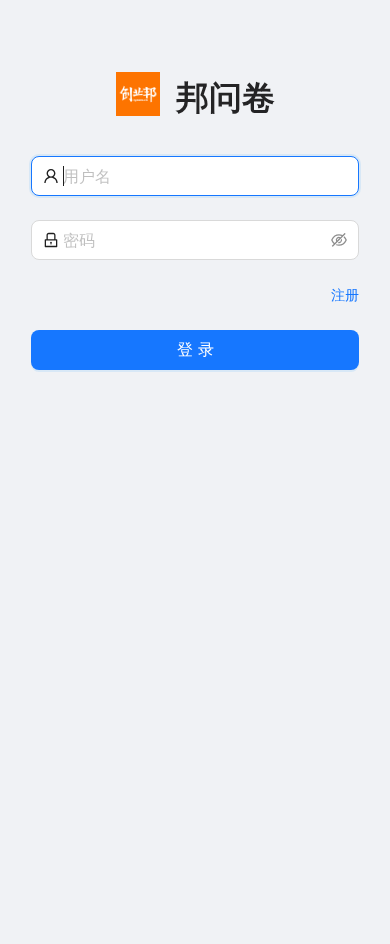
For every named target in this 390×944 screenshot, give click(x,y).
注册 (345, 294)
